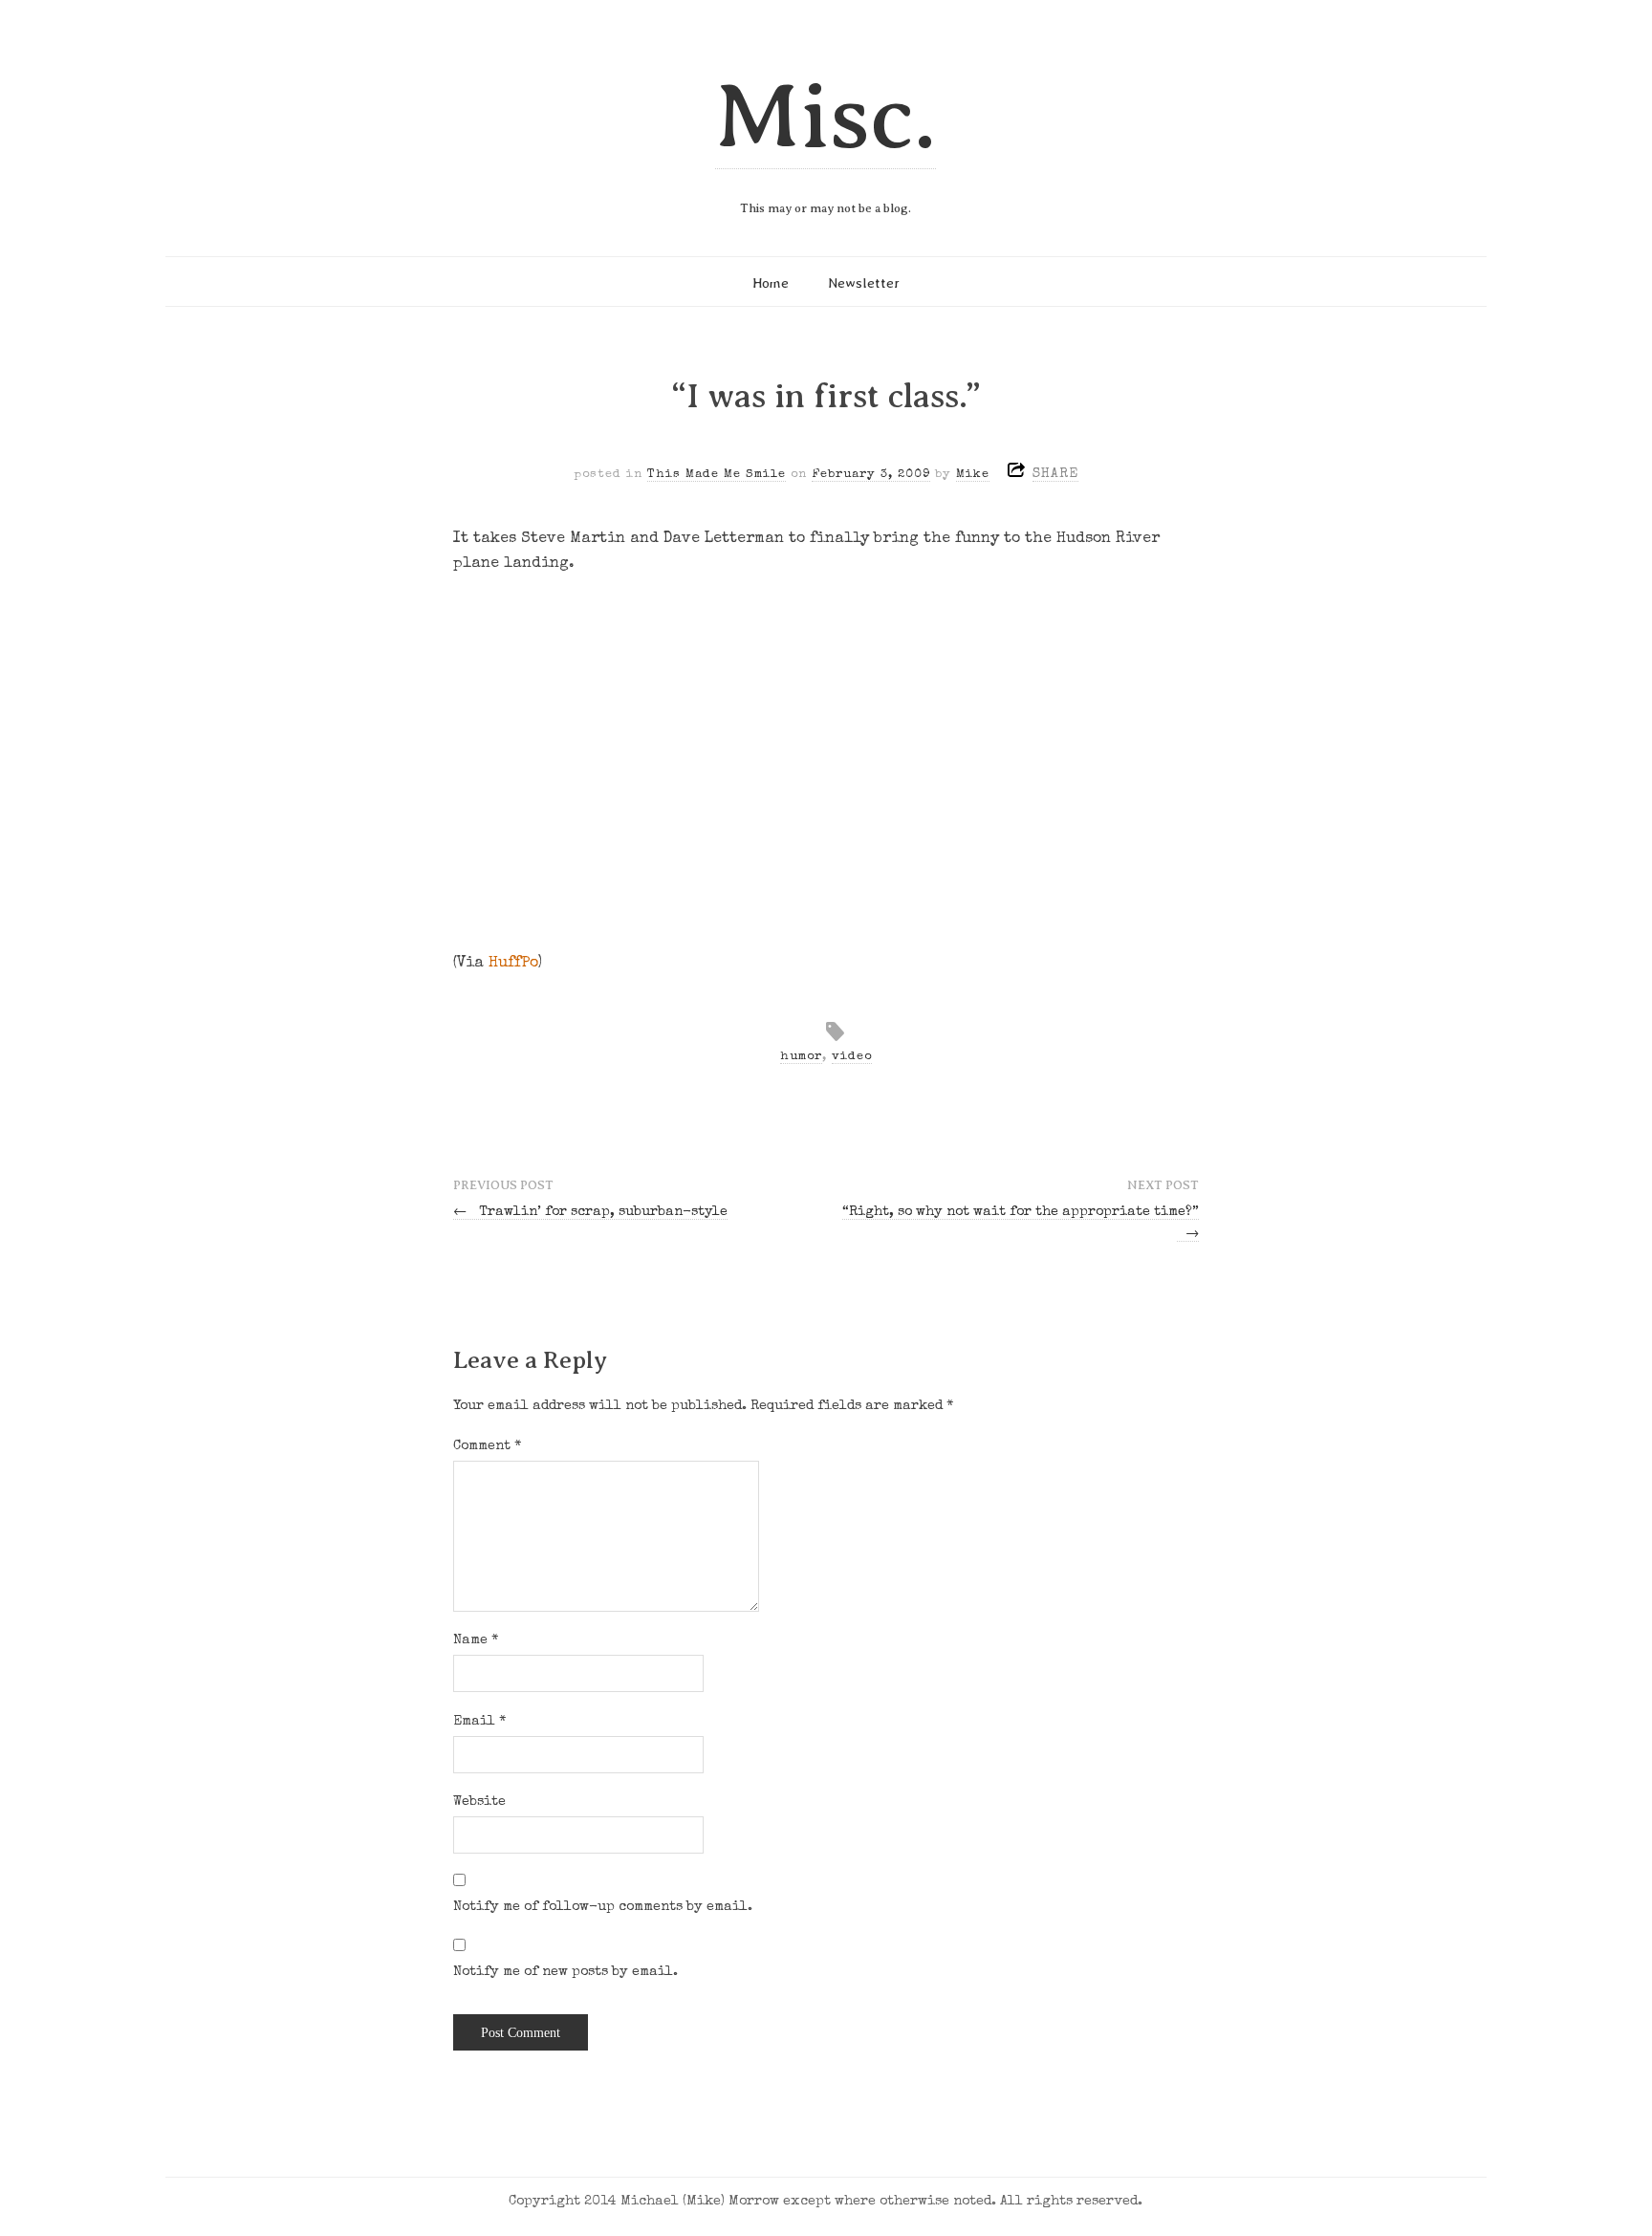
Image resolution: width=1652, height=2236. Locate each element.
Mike (973, 475)
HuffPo (513, 964)
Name (476, 1640)
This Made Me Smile (717, 475)
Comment (488, 1446)
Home (771, 282)
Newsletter (864, 282)
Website (479, 1802)
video (852, 1057)
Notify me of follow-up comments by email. (603, 1907)
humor (801, 1057)
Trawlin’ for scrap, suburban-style (590, 1212)
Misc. (826, 117)
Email (480, 1722)
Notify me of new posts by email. (565, 1972)
